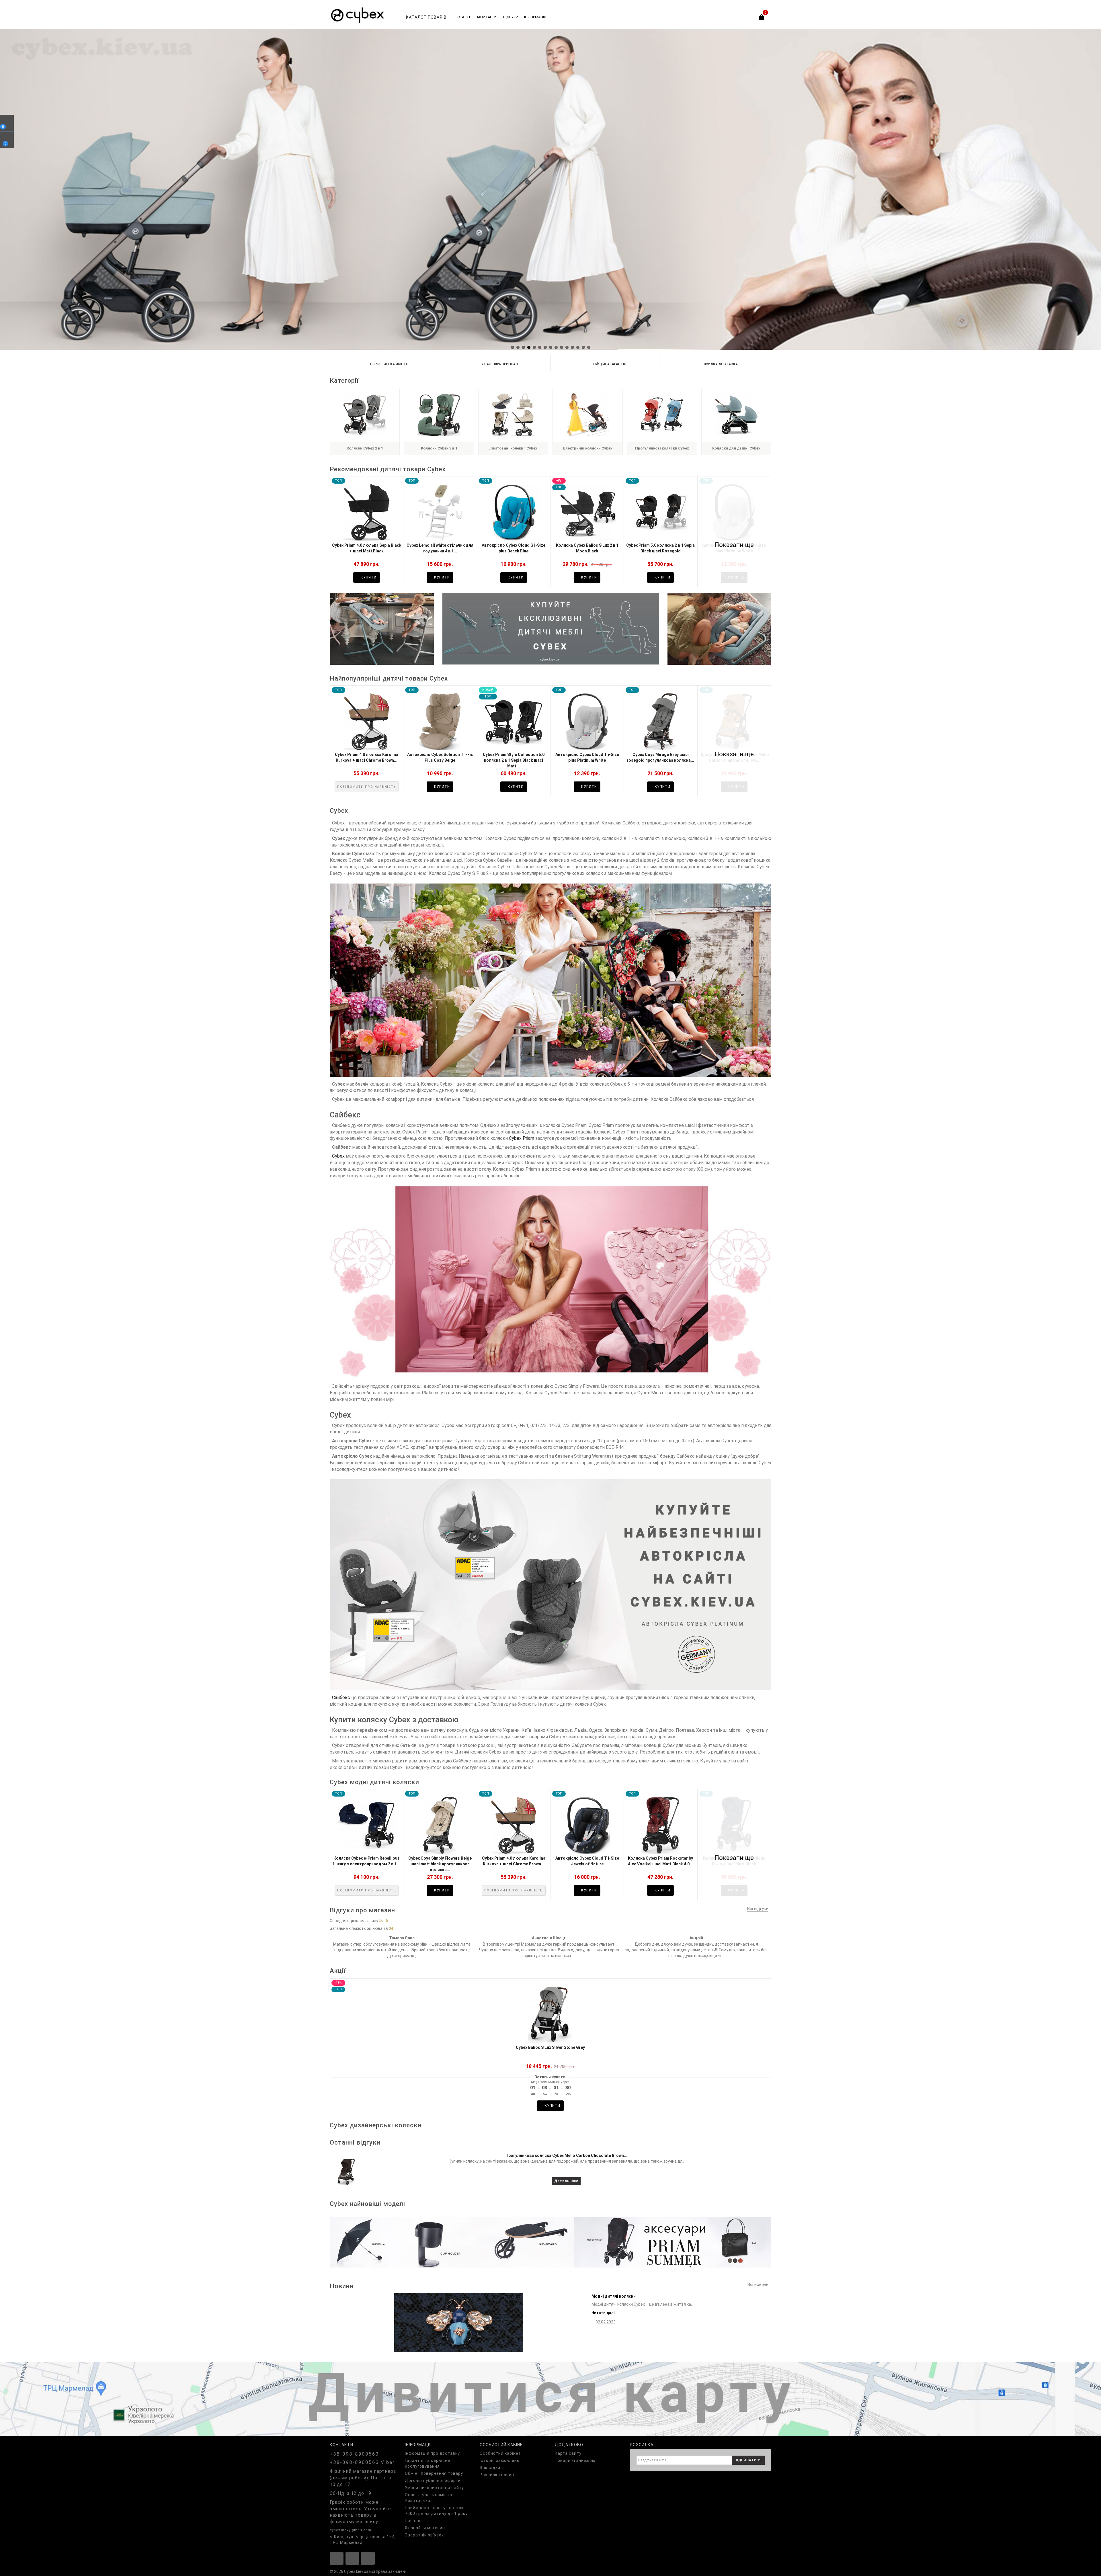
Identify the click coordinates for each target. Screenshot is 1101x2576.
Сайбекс (341, 1698)
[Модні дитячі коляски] (459, 2322)
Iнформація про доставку (432, 2453)
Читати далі (603, 2313)
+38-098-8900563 (354, 2454)
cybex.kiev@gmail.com (351, 2530)
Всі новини (758, 2284)
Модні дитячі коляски (614, 2296)
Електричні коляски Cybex (588, 448)
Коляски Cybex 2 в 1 (365, 448)
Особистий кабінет (500, 2453)
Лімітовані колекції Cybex (513, 448)
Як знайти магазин (425, 2528)
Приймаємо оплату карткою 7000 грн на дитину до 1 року (436, 2511)
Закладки (490, 2468)
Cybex (338, 1156)
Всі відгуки (758, 1909)
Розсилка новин (497, 2475)
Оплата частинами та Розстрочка (429, 2498)
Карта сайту (568, 2453)
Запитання (487, 17)
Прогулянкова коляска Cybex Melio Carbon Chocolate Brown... (566, 2155)
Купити (368, 577)
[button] (513, 347)
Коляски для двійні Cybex (736, 448)
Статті (464, 17)
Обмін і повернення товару (434, 2473)
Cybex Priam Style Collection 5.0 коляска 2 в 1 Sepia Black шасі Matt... (514, 760)
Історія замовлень (500, 2460)
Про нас (413, 2521)
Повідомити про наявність (367, 787)
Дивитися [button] (551, 2241)
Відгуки (511, 17)
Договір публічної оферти (433, 2481)
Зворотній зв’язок (424, 2535)
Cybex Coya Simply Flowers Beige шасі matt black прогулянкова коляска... (440, 1864)
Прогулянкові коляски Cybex (662, 448)
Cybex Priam (522, 1138)
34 (391, 1928)
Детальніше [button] (566, 2181)
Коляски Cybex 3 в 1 (439, 448)
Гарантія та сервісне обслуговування (427, 2463)
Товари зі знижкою (575, 2460)
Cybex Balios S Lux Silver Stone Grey (550, 2047)
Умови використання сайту (434, 2488)
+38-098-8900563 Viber (362, 2462)
